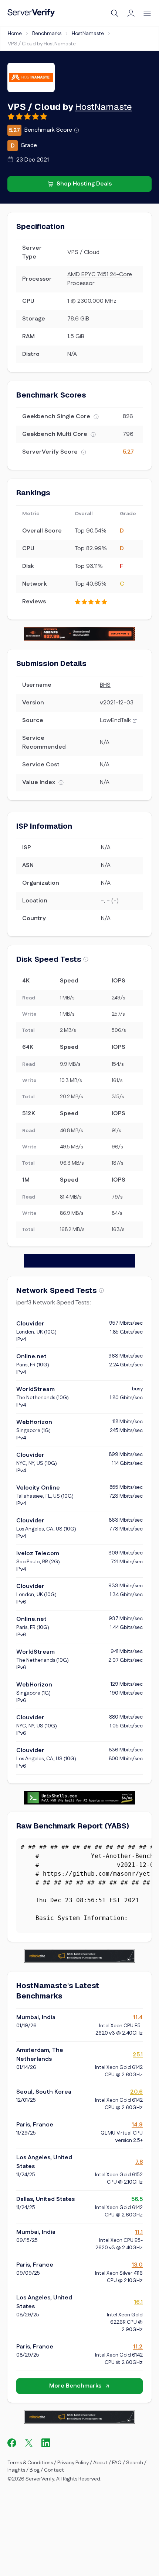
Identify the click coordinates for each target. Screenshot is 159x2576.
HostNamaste (88, 34)
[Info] (77, 130)
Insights (16, 2470)
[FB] (12, 2443)
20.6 (136, 2092)
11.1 (139, 2232)
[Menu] (147, 13)
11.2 (138, 2347)
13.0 (137, 2265)
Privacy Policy (73, 2463)
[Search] (115, 13)
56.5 (137, 2199)
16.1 (138, 2302)
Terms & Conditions (30, 2463)
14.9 (137, 2125)
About (100, 2463)
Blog (35, 2470)
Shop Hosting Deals (84, 184)
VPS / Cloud (83, 252)
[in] (46, 2443)
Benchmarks (47, 34)
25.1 (138, 2055)
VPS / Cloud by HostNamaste (42, 44)
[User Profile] (131, 13)
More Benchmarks (75, 2386)
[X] (29, 2443)
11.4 (138, 2017)
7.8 (139, 2162)
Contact (54, 2470)
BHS (105, 685)
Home (15, 34)
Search (135, 2463)
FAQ (117, 2463)
